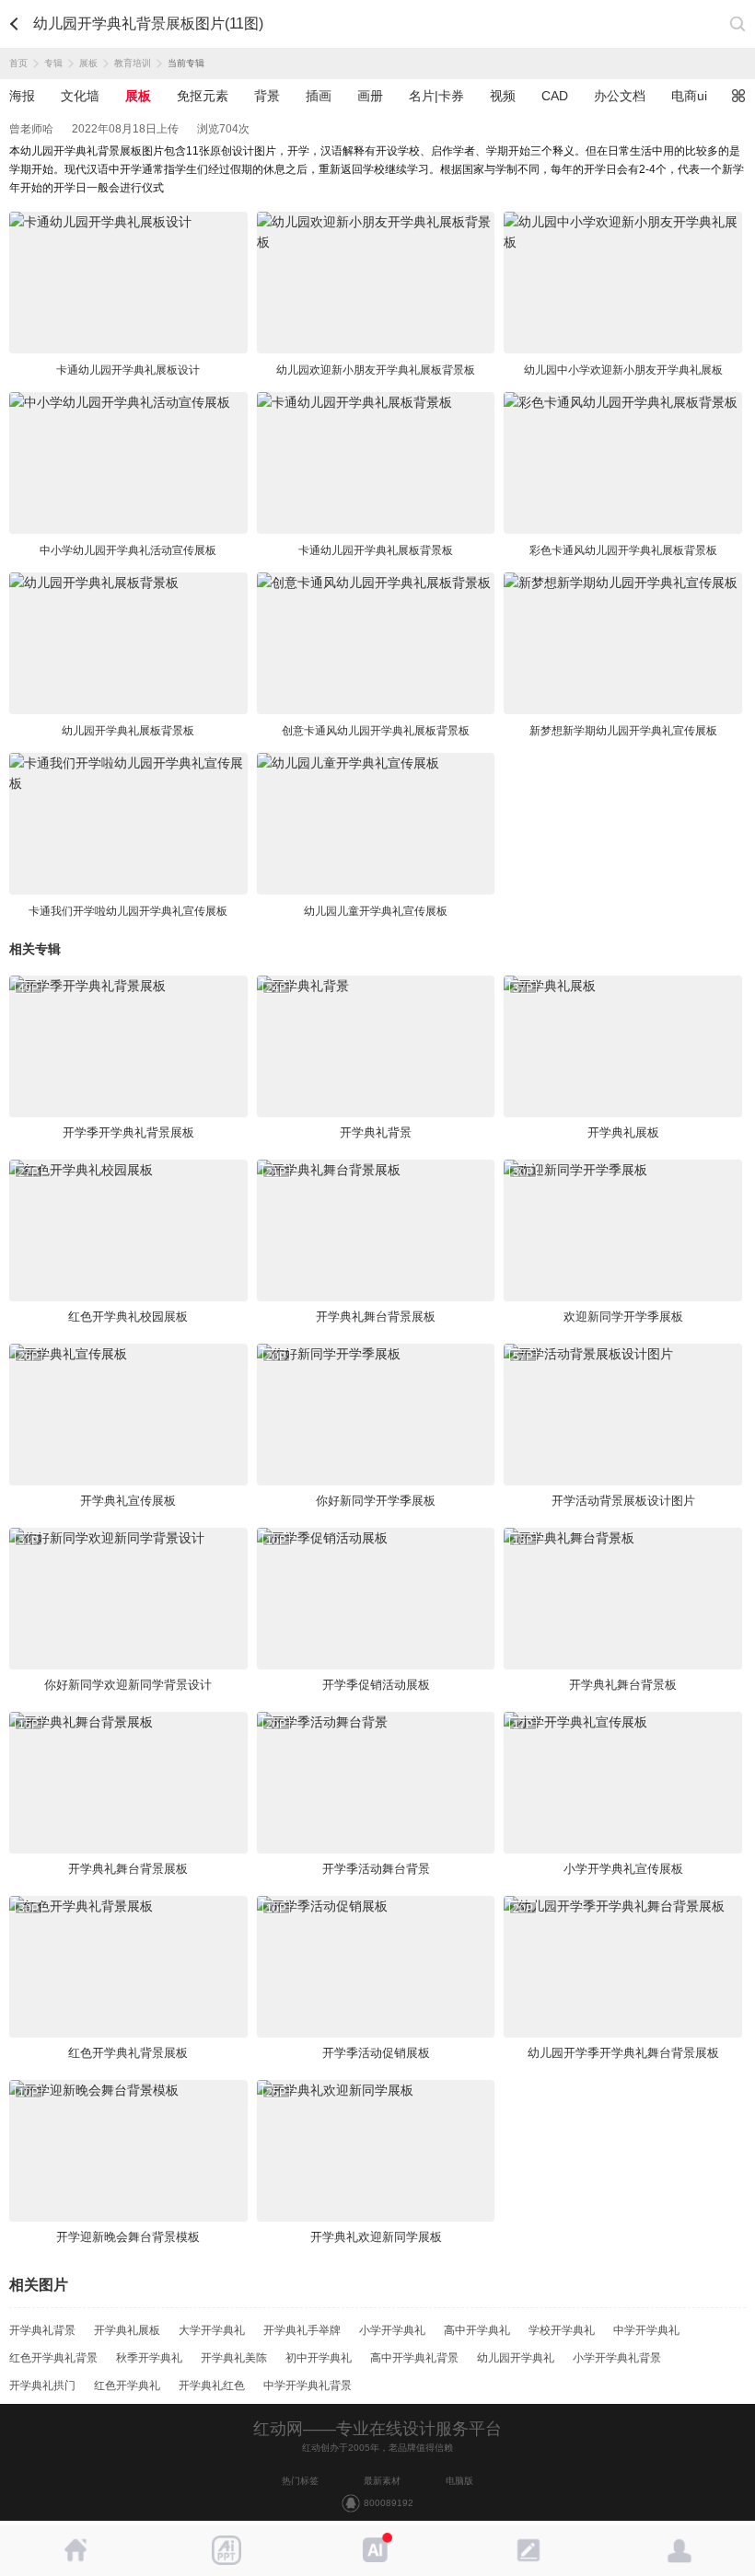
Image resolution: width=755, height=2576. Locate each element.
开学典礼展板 (127, 2330)
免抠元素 (203, 96)
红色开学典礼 (127, 2385)
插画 (319, 96)
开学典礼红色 (212, 2385)
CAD (555, 96)
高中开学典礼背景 (414, 2358)
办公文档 (620, 96)
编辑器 (528, 2550)
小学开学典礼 (392, 2330)
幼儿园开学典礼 (516, 2358)
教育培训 (133, 63)
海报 (22, 96)
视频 (503, 96)
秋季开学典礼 (149, 2358)
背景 (267, 96)
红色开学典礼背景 (53, 2358)
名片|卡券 (436, 96)
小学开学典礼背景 (617, 2358)
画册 (370, 96)
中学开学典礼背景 (308, 2385)
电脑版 (459, 2481)
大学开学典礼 (212, 2330)
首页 (18, 63)
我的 (679, 2550)
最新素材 (382, 2481)
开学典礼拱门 (42, 2385)
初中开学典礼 (319, 2358)
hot (377, 2550)
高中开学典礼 (477, 2330)
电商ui (689, 96)
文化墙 (80, 96)
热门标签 (300, 2481)
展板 (88, 63)
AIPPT (226, 2550)
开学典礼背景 (42, 2330)
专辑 (53, 63)
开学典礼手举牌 (302, 2330)
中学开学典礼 (646, 2330)
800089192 (389, 2503)
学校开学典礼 (562, 2330)
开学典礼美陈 (234, 2358)
